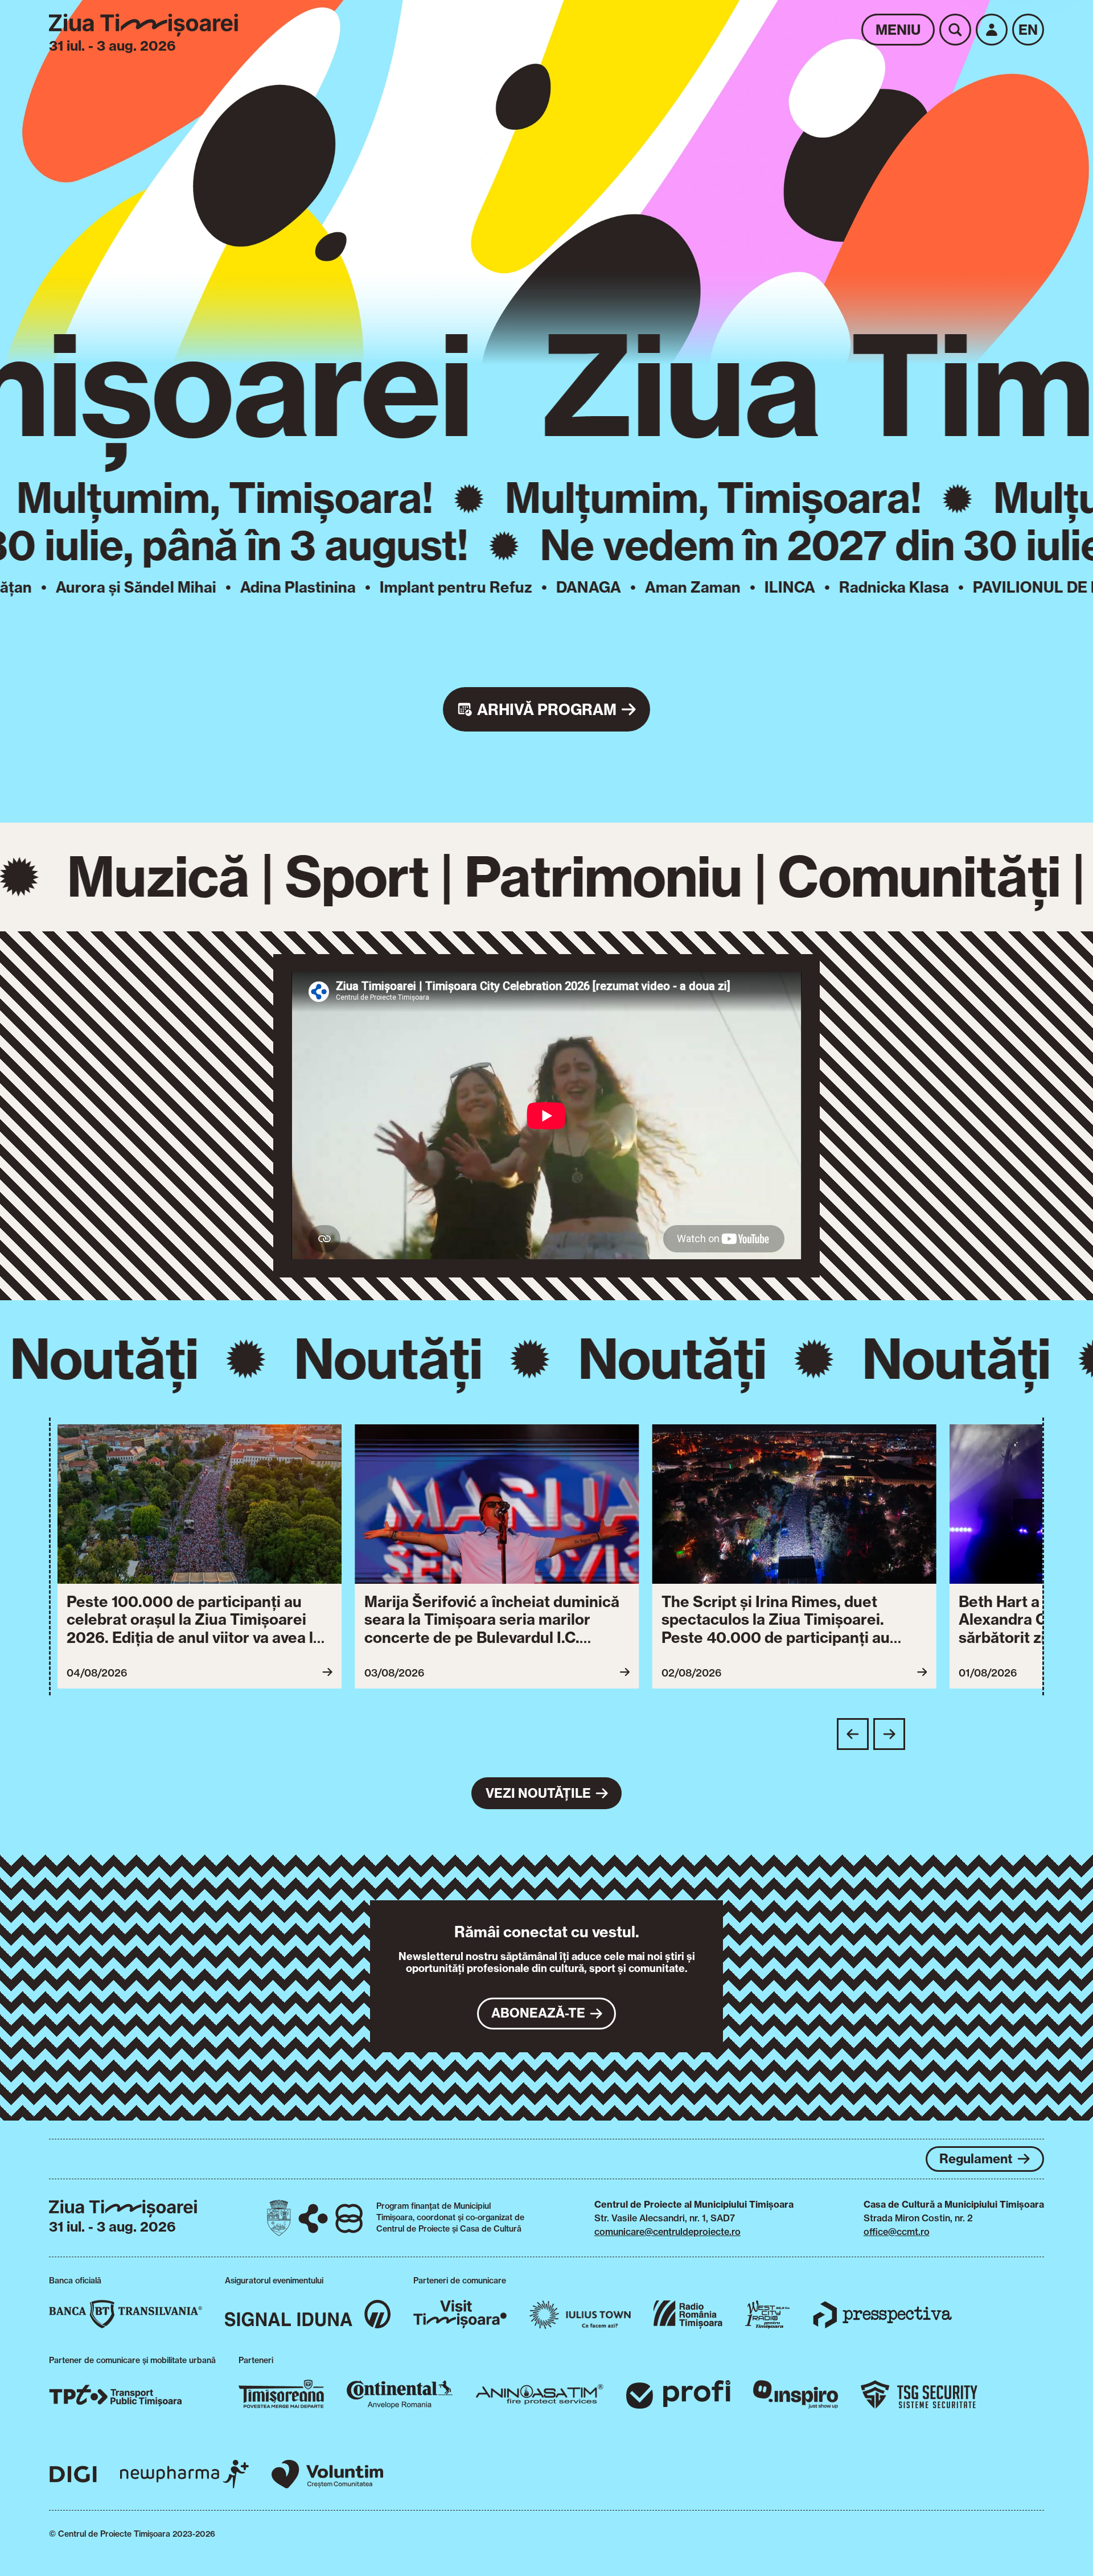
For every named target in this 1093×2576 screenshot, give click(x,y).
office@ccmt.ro (897, 2232)
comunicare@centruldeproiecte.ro (667, 2232)
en (1028, 30)
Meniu (898, 30)
